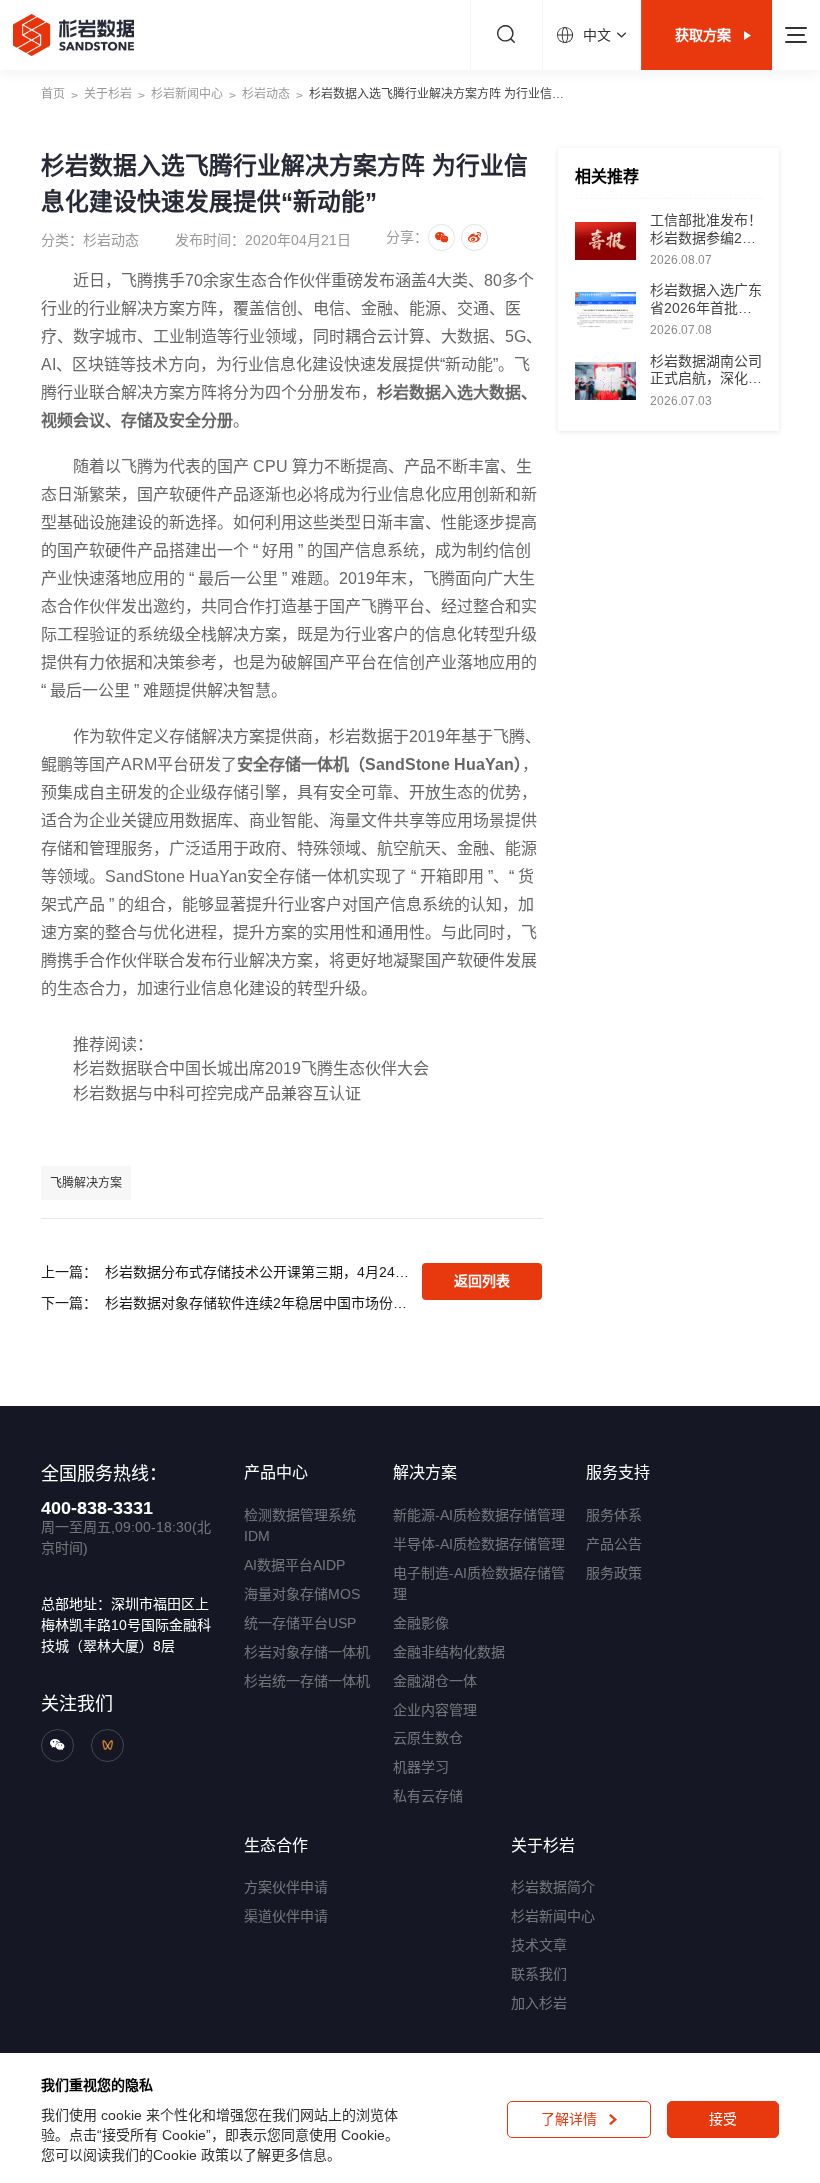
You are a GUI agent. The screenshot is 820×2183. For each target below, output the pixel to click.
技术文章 (539, 1945)
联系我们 (539, 1974)
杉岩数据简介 (553, 1887)
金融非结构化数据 (449, 1652)
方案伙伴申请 (286, 1887)
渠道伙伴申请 (286, 1916)
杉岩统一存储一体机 (307, 1681)
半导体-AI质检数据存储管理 (479, 1544)
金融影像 (421, 1623)
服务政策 (614, 1573)
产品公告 (614, 1544)
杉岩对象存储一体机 (307, 1652)
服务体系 (614, 1515)
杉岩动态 (266, 94)
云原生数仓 (428, 1738)
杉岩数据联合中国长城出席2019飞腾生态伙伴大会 (251, 1068)
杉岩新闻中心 (187, 94)
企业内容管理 (435, 1710)
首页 (53, 94)
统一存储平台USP (300, 1623)
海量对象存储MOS (302, 1594)
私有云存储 (428, 1796)
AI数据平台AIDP (294, 1565)
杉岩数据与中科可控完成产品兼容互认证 (217, 1093)
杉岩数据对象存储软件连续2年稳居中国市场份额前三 (258, 1303)
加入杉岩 (539, 2003)
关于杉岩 (108, 94)
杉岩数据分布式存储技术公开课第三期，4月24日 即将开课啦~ (258, 1272)
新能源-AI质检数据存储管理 (479, 1515)
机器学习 (421, 1767)
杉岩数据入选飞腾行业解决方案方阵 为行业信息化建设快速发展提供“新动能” (442, 94)
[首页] (73, 35)
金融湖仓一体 (435, 1681)
